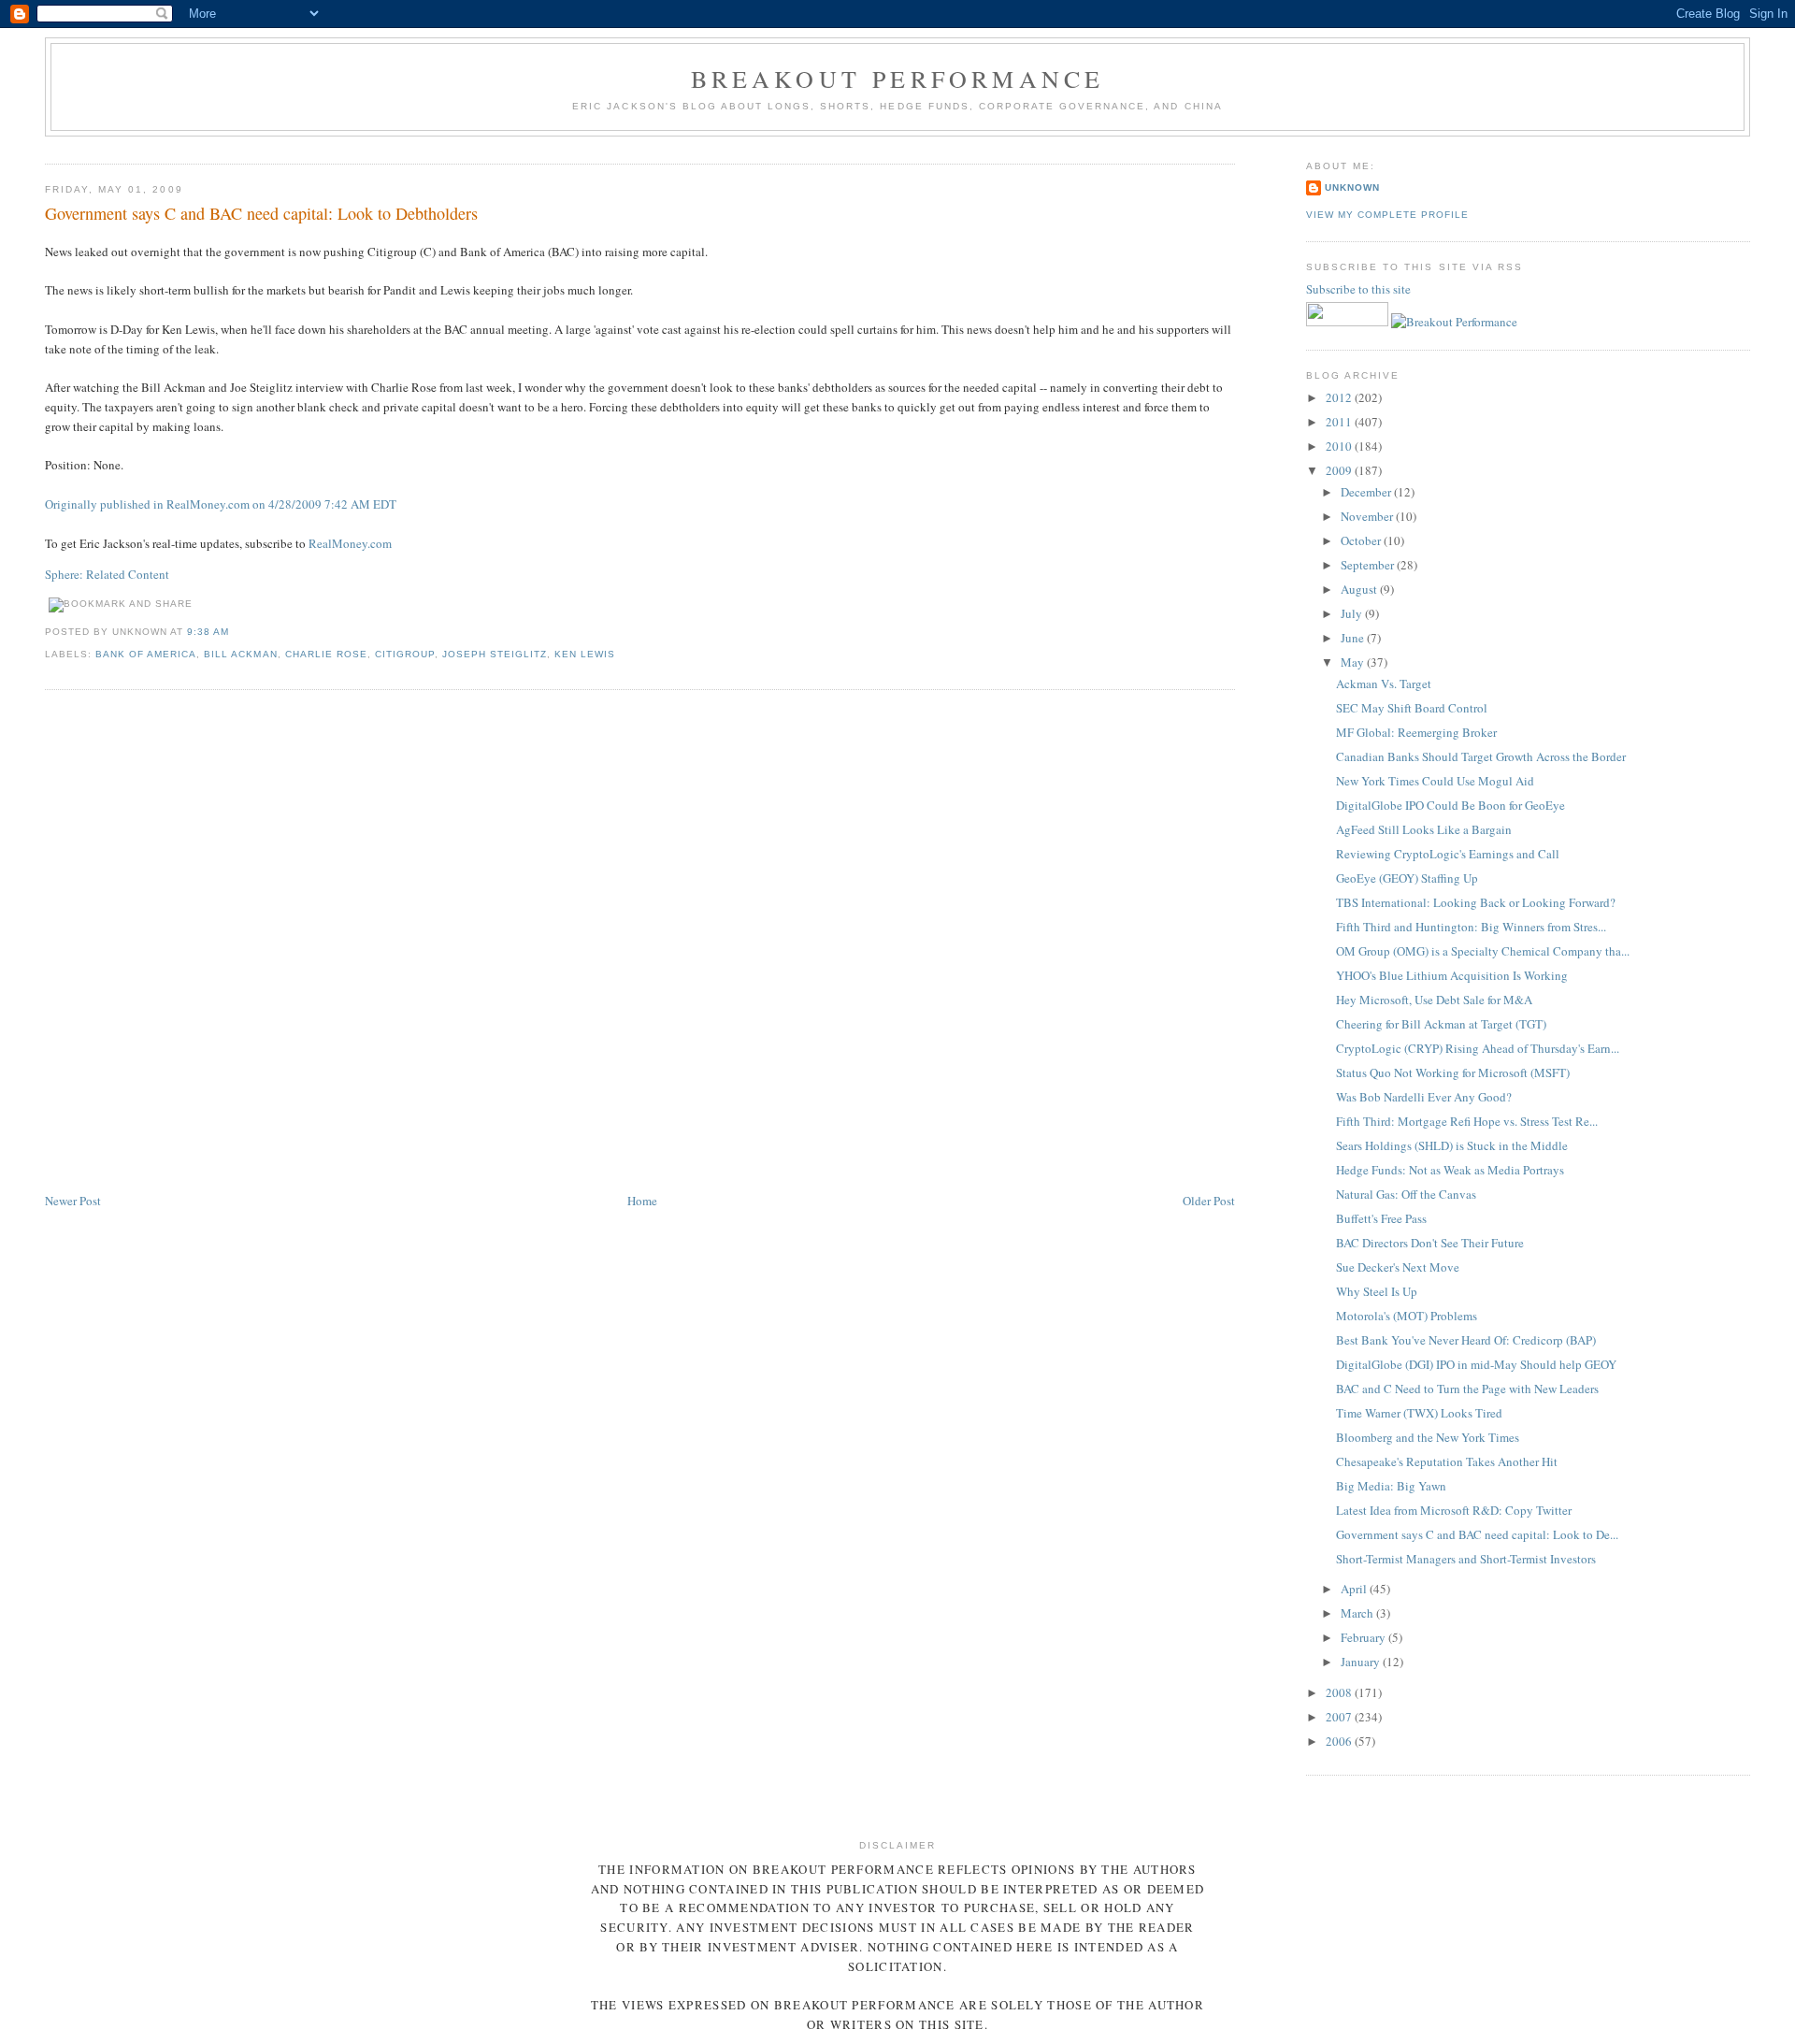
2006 (1340, 1741)
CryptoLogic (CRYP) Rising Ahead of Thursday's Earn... (1478, 1048)
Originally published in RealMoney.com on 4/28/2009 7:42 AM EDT (221, 504)
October (1362, 540)
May (1354, 662)
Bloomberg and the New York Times (1428, 1437)
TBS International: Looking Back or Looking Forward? (1476, 902)
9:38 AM (208, 632)
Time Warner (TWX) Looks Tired (1419, 1413)
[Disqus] (640, 943)
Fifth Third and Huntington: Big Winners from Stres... (1471, 927)
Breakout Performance (898, 79)
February (1364, 1637)
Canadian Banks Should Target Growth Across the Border (1481, 756)
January (1362, 1662)
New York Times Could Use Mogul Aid (1435, 781)
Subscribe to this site (1360, 289)
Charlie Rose (326, 654)
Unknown (1352, 187)
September (1369, 565)
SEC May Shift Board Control (1412, 708)
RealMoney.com (350, 543)
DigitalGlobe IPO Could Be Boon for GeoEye (1450, 805)
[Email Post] (235, 632)
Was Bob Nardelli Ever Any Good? (1424, 1097)
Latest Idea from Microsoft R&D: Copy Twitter (1454, 1510)
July (1353, 613)
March (1358, 1613)
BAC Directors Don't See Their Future (1430, 1243)
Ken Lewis (585, 654)
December (1367, 492)
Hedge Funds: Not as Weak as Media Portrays (1450, 1170)
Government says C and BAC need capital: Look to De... (1477, 1534)
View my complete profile (1387, 215)
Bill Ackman (240, 654)
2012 (1340, 397)
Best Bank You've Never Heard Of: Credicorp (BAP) (1466, 1340)
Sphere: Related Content (107, 574)
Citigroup (405, 654)
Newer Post (73, 1201)
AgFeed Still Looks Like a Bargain (1424, 829)
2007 (1340, 1717)
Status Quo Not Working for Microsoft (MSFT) (1453, 1072)
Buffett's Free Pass (1381, 1218)
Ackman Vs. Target (1384, 684)
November (1368, 516)
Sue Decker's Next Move (1398, 1267)
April (1355, 1589)
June (1354, 638)
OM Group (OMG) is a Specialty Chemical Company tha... (1483, 951)
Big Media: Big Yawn (1391, 1486)
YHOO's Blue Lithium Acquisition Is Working (1452, 975)
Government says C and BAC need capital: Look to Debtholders (261, 213)
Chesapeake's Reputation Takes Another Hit (1447, 1461)
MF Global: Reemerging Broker (1416, 732)
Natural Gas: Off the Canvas (1406, 1194)
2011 (1340, 422)
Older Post (1209, 1201)
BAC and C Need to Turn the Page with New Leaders (1467, 1389)
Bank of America (146, 654)
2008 (1340, 1692)
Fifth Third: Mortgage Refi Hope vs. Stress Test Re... (1467, 1121)
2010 (1340, 446)
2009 (1340, 470)
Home (642, 1201)
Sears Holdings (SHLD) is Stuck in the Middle (1452, 1145)
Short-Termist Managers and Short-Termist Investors (1466, 1559)
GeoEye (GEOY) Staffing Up (1407, 878)
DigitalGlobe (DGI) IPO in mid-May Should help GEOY (1476, 1364)
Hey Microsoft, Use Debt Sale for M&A (1434, 1000)
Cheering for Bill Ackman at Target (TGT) (1441, 1024)
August (1360, 589)
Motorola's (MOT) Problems (1407, 1316)
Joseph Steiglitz (495, 654)
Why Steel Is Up (1377, 1291)
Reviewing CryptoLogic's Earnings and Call (1448, 854)
